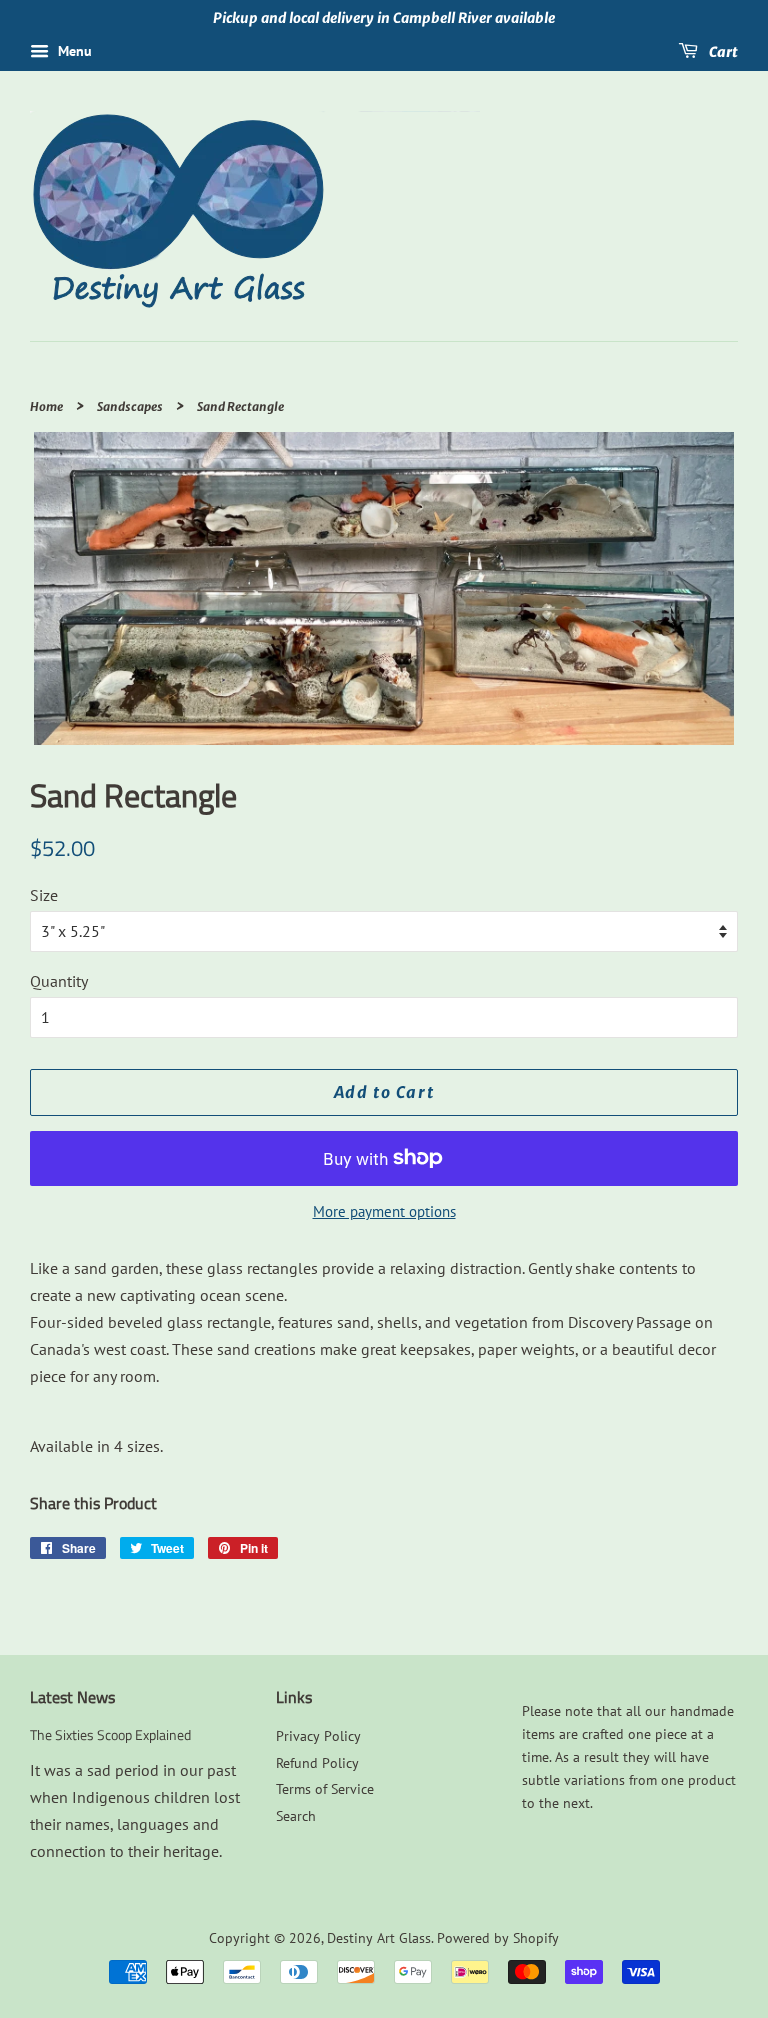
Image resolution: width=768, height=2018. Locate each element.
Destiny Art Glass (379, 1938)
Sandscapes (130, 406)
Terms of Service (325, 1789)
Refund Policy (317, 1763)
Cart (722, 51)
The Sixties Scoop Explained (110, 1735)
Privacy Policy (318, 1736)
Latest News (72, 1697)
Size (44, 895)
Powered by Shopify (498, 1938)
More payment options (384, 1211)
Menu (73, 51)
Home (46, 406)
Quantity (59, 981)
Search (296, 1816)
